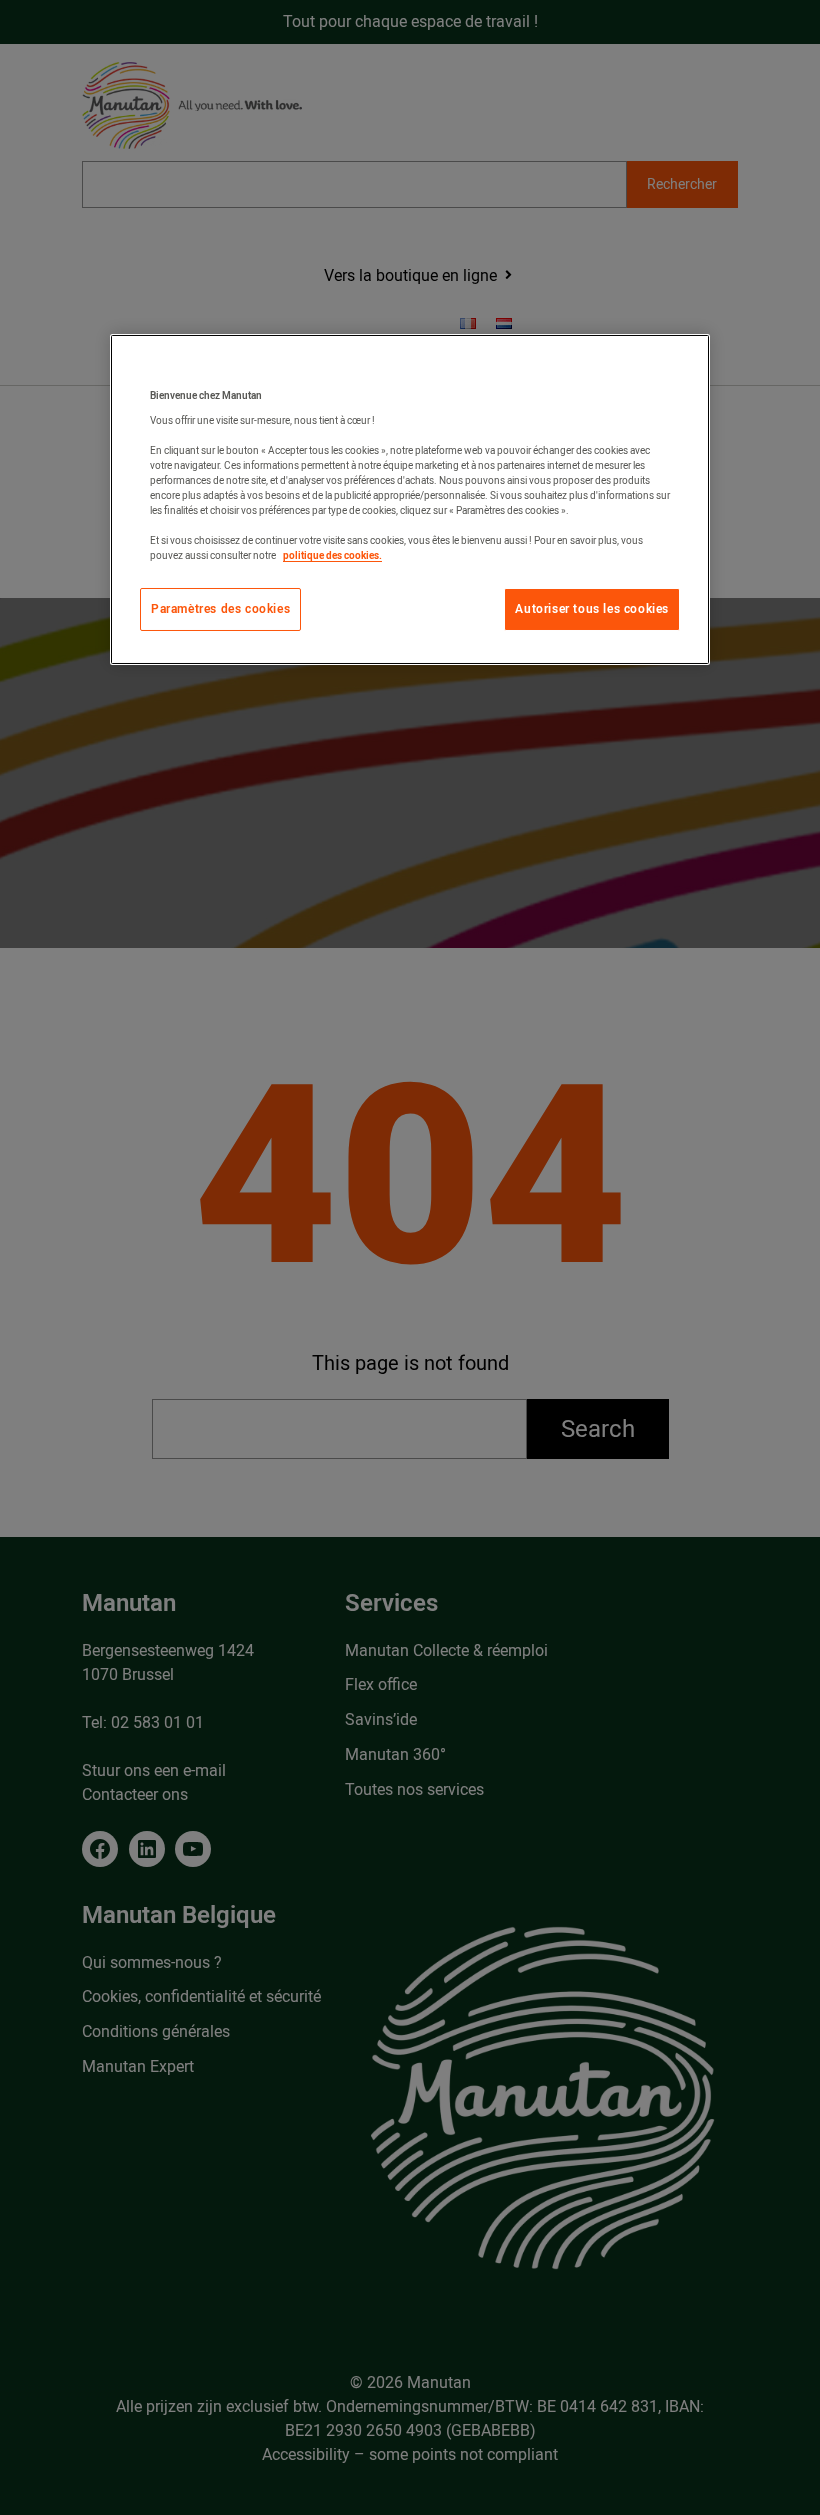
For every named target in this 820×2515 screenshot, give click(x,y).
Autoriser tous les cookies (592, 609)
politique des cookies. (332, 555)
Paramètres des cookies (220, 609)
